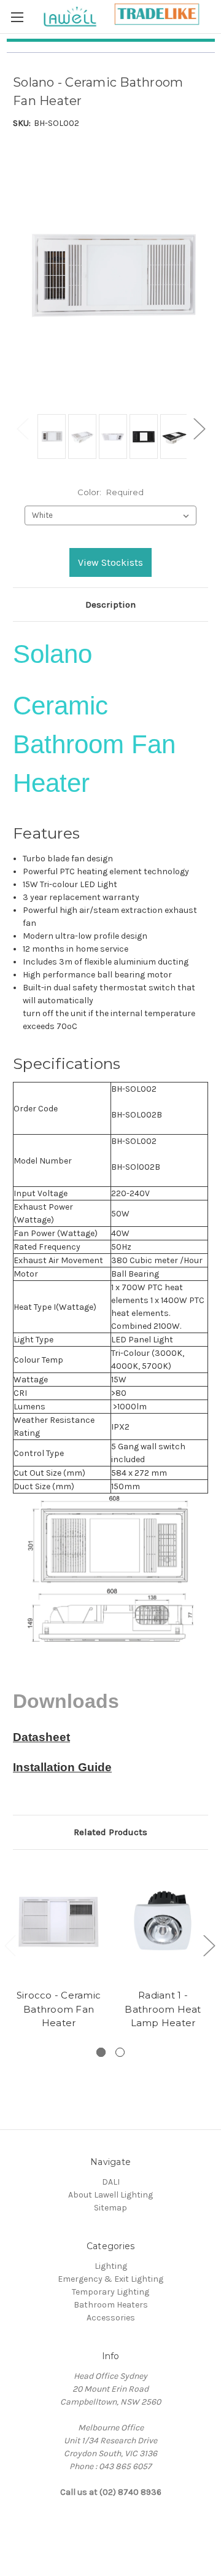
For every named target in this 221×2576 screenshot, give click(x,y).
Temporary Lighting (110, 2292)
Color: (110, 492)
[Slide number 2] (120, 2052)
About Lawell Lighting (110, 2195)
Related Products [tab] (110, 1832)
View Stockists (110, 562)
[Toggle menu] (17, 17)
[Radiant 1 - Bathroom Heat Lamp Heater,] (163, 1922)
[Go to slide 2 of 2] (209, 1945)
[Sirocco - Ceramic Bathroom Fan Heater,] (59, 1922)
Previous (22, 429)
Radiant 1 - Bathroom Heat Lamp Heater (163, 2009)
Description (110, 605)
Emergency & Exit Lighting (110, 2279)
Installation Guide (62, 1767)
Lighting (111, 2266)
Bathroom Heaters (111, 2305)
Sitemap (110, 2208)
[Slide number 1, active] (101, 2052)
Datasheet (41, 1737)
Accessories (111, 2318)
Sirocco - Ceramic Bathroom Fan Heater (59, 2009)
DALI (111, 2182)
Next (199, 429)
